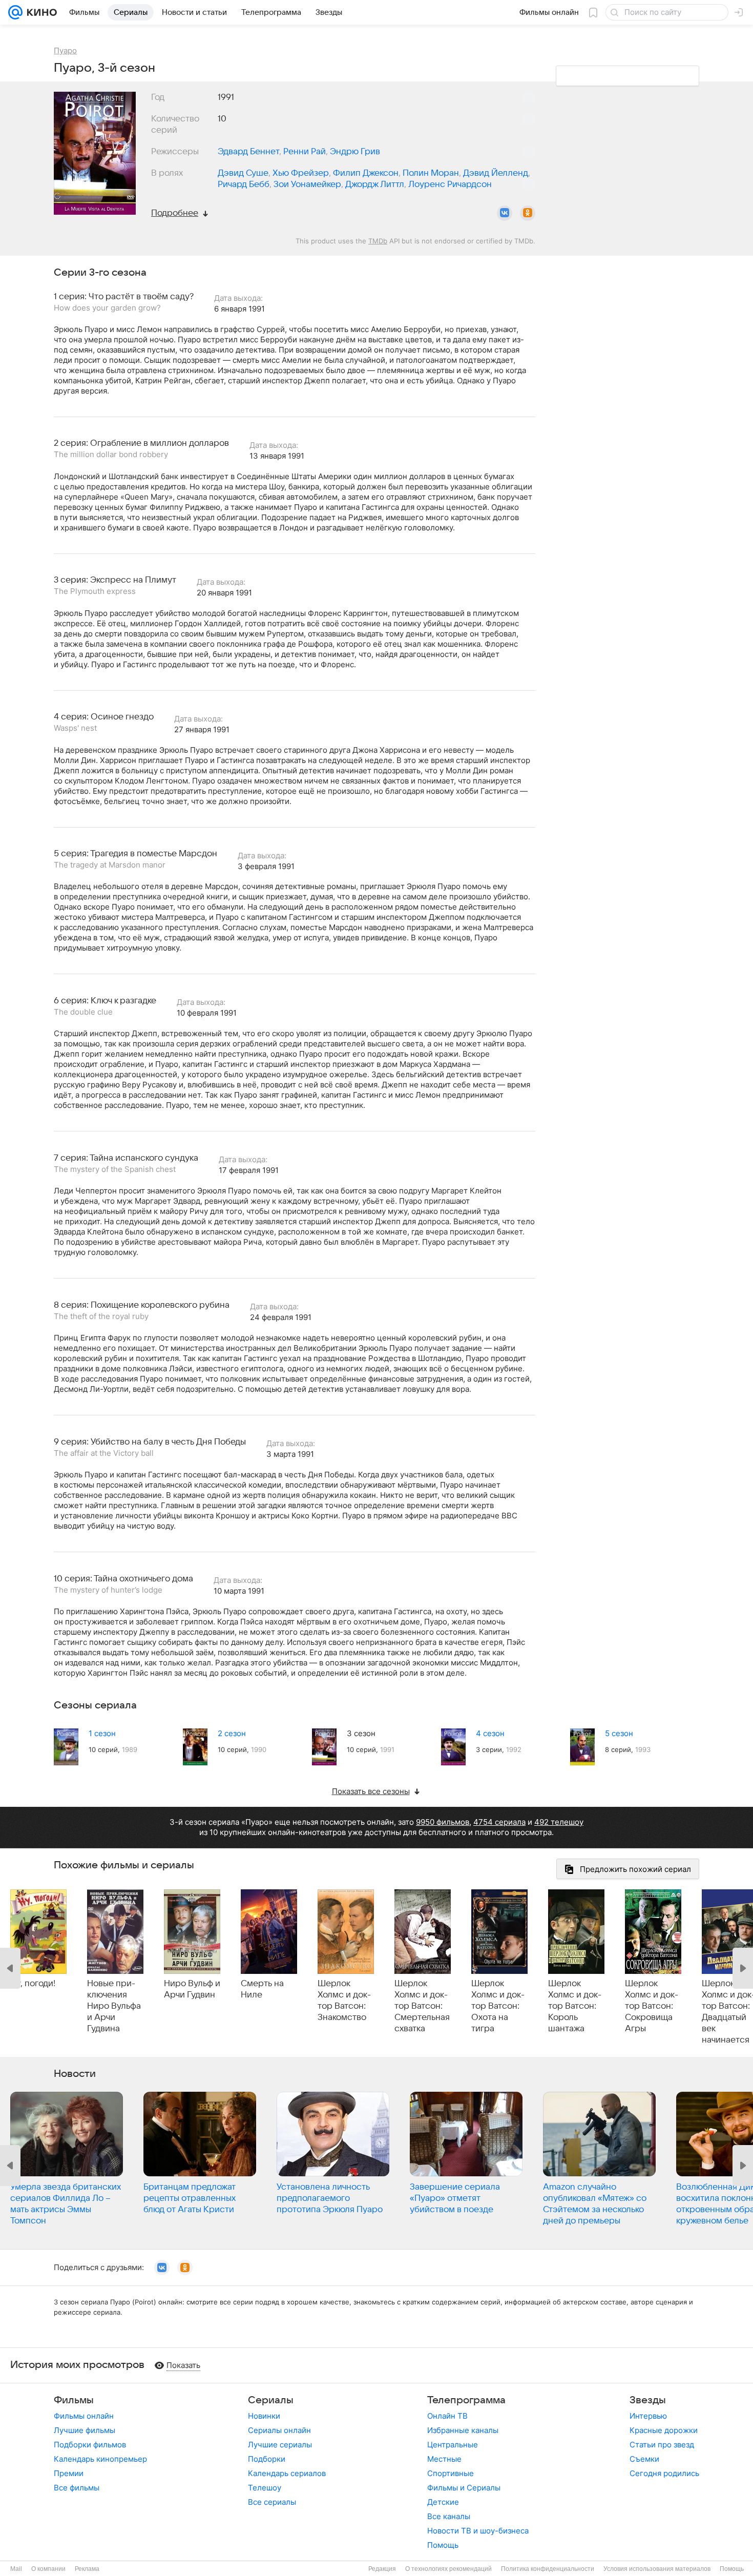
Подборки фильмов (90, 2445)
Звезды (648, 2400)
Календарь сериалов (287, 2473)
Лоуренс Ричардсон (450, 184)
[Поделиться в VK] (505, 213)
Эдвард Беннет (248, 152)
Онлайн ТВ (447, 2416)
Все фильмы (77, 2488)
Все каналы (449, 2516)
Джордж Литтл (375, 184)
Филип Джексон (366, 173)
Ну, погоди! (33, 1984)
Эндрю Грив (355, 152)
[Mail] (15, 12)
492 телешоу (559, 1822)
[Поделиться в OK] (528, 213)
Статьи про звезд (662, 2445)
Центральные (453, 2445)
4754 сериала (499, 1822)
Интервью (648, 2416)
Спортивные (451, 2473)
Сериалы (271, 2400)
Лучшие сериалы (280, 2445)
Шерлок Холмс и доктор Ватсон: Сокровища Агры (652, 2006)
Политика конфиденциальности (548, 2569)
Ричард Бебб (244, 184)
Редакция (382, 2569)
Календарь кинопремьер (100, 2459)
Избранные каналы (463, 2430)
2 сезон (232, 1733)
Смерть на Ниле (262, 1989)
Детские (443, 2502)
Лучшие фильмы (85, 2430)
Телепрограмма (466, 2400)
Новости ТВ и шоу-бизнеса (478, 2531)
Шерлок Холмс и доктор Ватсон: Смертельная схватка (422, 2006)
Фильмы (74, 2400)
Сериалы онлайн (279, 2430)
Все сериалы (272, 2502)
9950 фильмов (443, 1822)
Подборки (267, 2459)
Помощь (443, 2545)
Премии (69, 2473)
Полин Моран (431, 173)
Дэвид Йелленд (496, 173)
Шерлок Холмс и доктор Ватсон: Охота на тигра (498, 2006)
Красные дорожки (664, 2430)
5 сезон (619, 1733)
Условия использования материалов (657, 2569)
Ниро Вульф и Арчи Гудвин (192, 1989)
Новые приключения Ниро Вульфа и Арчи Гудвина (114, 2006)
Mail (16, 2569)
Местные (444, 2459)
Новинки (264, 2416)
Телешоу (265, 2488)
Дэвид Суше (243, 173)
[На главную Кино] (40, 12)
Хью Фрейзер (301, 173)
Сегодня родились (664, 2473)
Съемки (644, 2459)
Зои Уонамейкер (307, 184)
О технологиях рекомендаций (448, 2569)
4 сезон (490, 1733)
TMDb (378, 241)
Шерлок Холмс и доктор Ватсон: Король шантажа (575, 2006)
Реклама (87, 2569)
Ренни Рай (305, 152)
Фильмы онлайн (84, 2416)
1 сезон (102, 1733)
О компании (48, 2569)
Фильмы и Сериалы (464, 2488)
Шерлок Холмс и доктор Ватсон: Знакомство (344, 2001)
